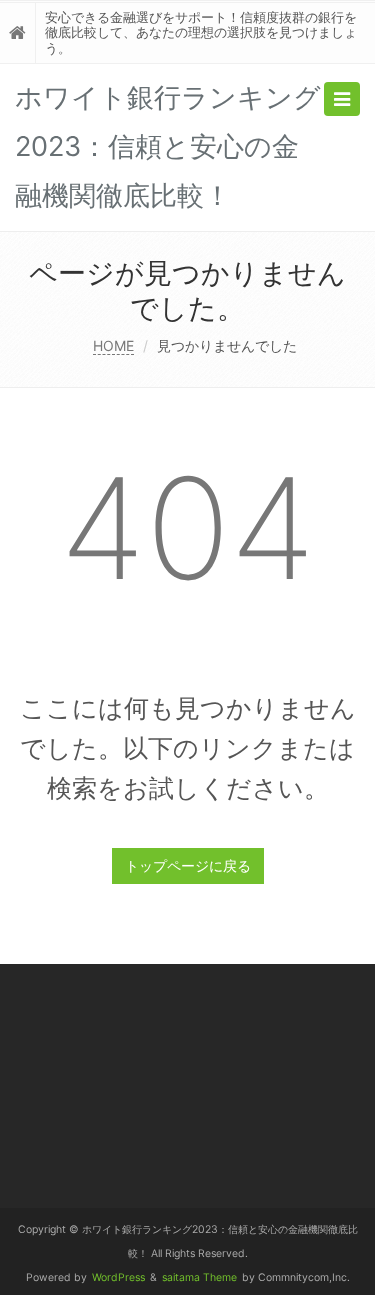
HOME (113, 345)
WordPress (118, 1277)
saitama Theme (199, 1277)
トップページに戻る (188, 865)
